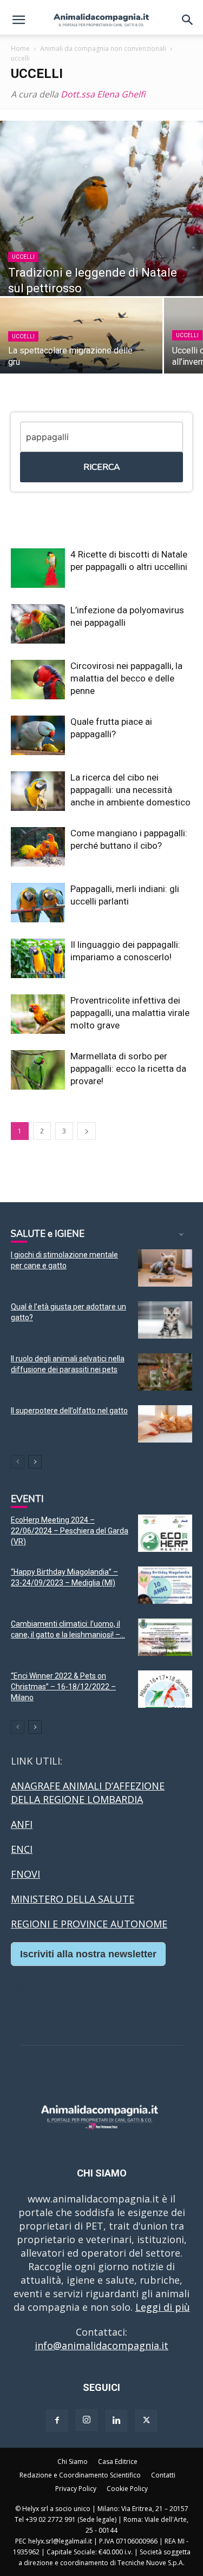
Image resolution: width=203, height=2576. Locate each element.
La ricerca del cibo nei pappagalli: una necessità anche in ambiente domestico (130, 790)
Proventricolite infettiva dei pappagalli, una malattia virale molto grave (130, 1013)
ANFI (22, 1824)
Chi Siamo (73, 2462)
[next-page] (87, 1131)
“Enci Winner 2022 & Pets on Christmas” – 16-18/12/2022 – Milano (63, 1687)
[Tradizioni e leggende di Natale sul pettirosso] (101, 208)
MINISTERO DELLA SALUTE (73, 1899)
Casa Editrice (118, 2462)
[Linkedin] (116, 2421)
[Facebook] (57, 2421)
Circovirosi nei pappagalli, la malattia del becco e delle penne (126, 678)
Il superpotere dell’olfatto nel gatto (69, 1411)
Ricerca (102, 467)
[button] (18, 20)
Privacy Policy (76, 2489)
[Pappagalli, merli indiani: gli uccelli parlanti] (38, 903)
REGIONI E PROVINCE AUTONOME (89, 1924)
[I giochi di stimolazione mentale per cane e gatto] (165, 1268)
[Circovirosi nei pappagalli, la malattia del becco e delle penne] (38, 680)
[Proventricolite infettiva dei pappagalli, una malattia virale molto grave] (38, 1014)
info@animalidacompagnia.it (101, 2345)
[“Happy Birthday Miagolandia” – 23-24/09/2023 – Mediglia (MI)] (165, 1585)
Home (20, 48)
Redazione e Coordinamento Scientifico (80, 2475)
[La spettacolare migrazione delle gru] (81, 337)
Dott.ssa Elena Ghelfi (103, 94)
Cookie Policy (127, 2489)
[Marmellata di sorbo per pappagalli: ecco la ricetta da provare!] (38, 1070)
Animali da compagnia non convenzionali (103, 48)
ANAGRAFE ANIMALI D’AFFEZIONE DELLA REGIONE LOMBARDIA (88, 1792)
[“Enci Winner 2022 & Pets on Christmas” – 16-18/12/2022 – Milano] (165, 1689)
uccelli (23, 257)
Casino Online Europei (62, 1986)
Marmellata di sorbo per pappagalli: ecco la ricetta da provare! (128, 1069)
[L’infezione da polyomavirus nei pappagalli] (38, 624)
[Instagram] (87, 2420)
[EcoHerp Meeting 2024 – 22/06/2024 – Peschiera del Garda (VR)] (165, 1533)
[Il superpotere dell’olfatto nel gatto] (165, 1424)
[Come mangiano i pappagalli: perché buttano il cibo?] (38, 847)
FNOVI (25, 1874)
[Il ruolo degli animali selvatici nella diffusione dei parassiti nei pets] (165, 1372)
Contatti (163, 2475)
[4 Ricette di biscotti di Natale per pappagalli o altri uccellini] (38, 568)
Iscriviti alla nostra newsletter (88, 1954)
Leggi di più (163, 2307)
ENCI (22, 1849)
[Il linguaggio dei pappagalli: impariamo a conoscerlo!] (38, 958)
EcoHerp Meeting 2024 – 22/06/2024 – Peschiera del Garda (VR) (70, 1531)
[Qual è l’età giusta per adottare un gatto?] (165, 1320)
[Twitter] (146, 2421)
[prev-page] (18, 1462)
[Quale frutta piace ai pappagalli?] (38, 735)
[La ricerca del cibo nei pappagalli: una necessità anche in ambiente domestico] (38, 791)
